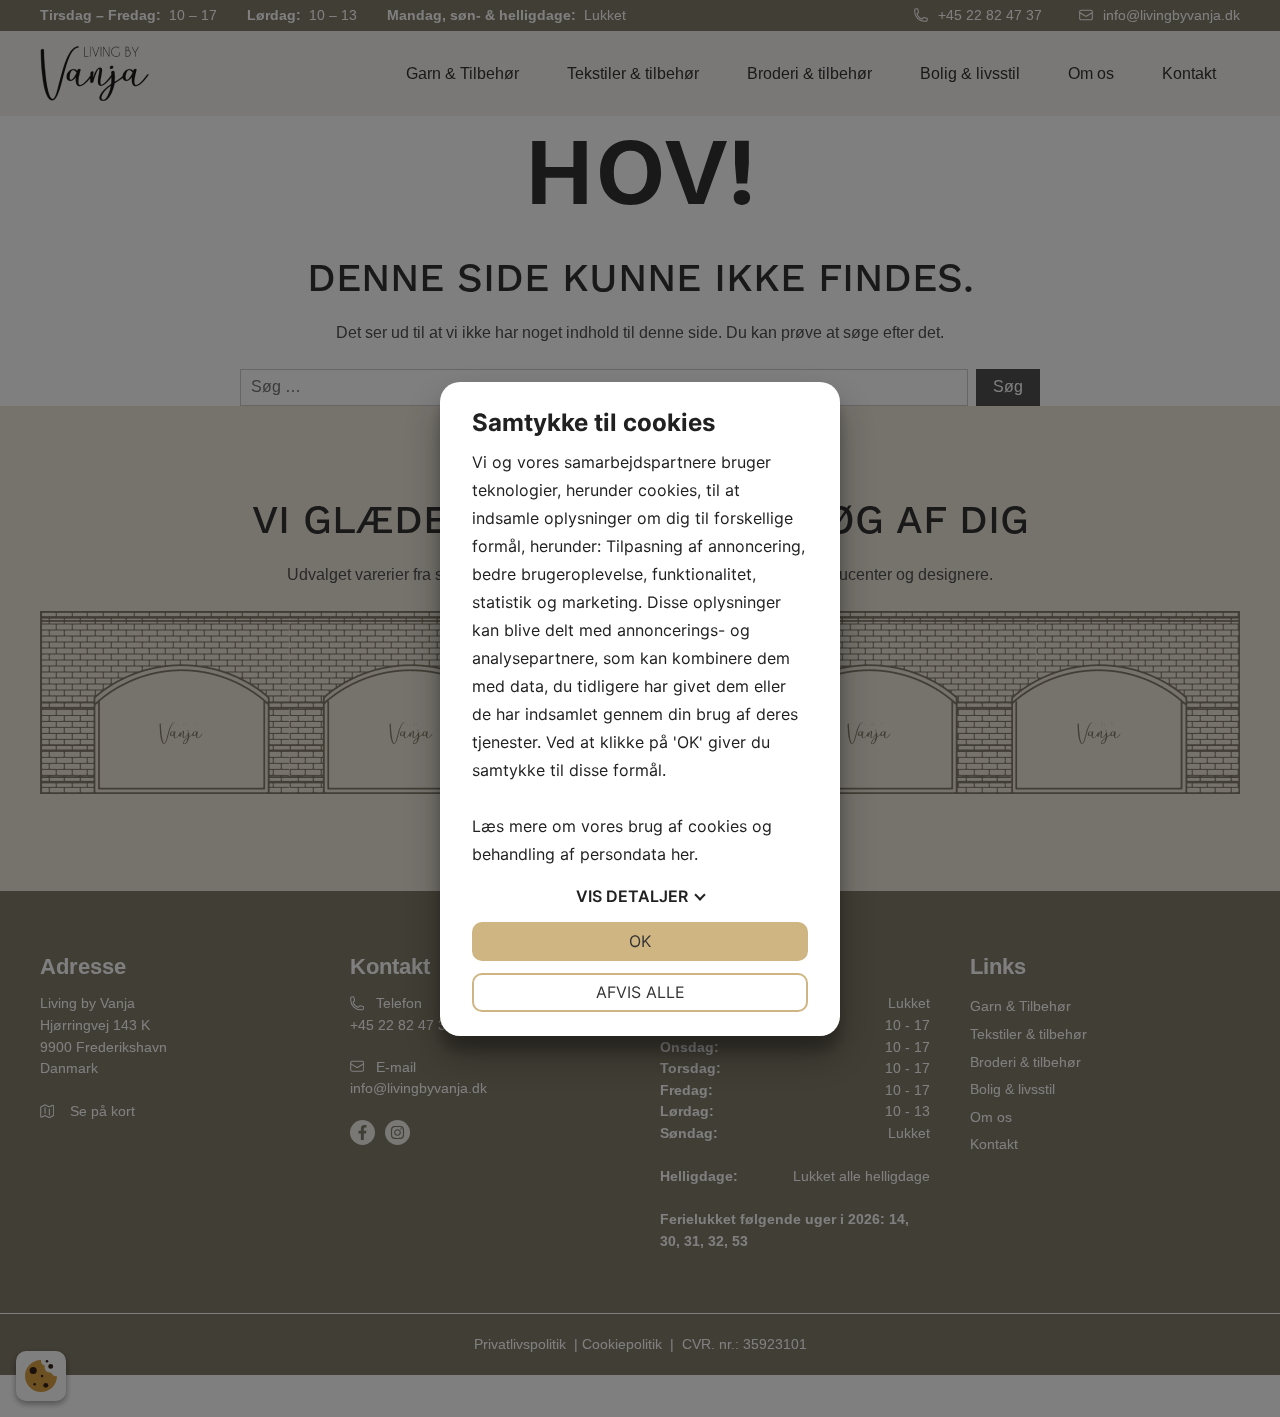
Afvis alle (640, 992)
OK (640, 941)
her (682, 854)
